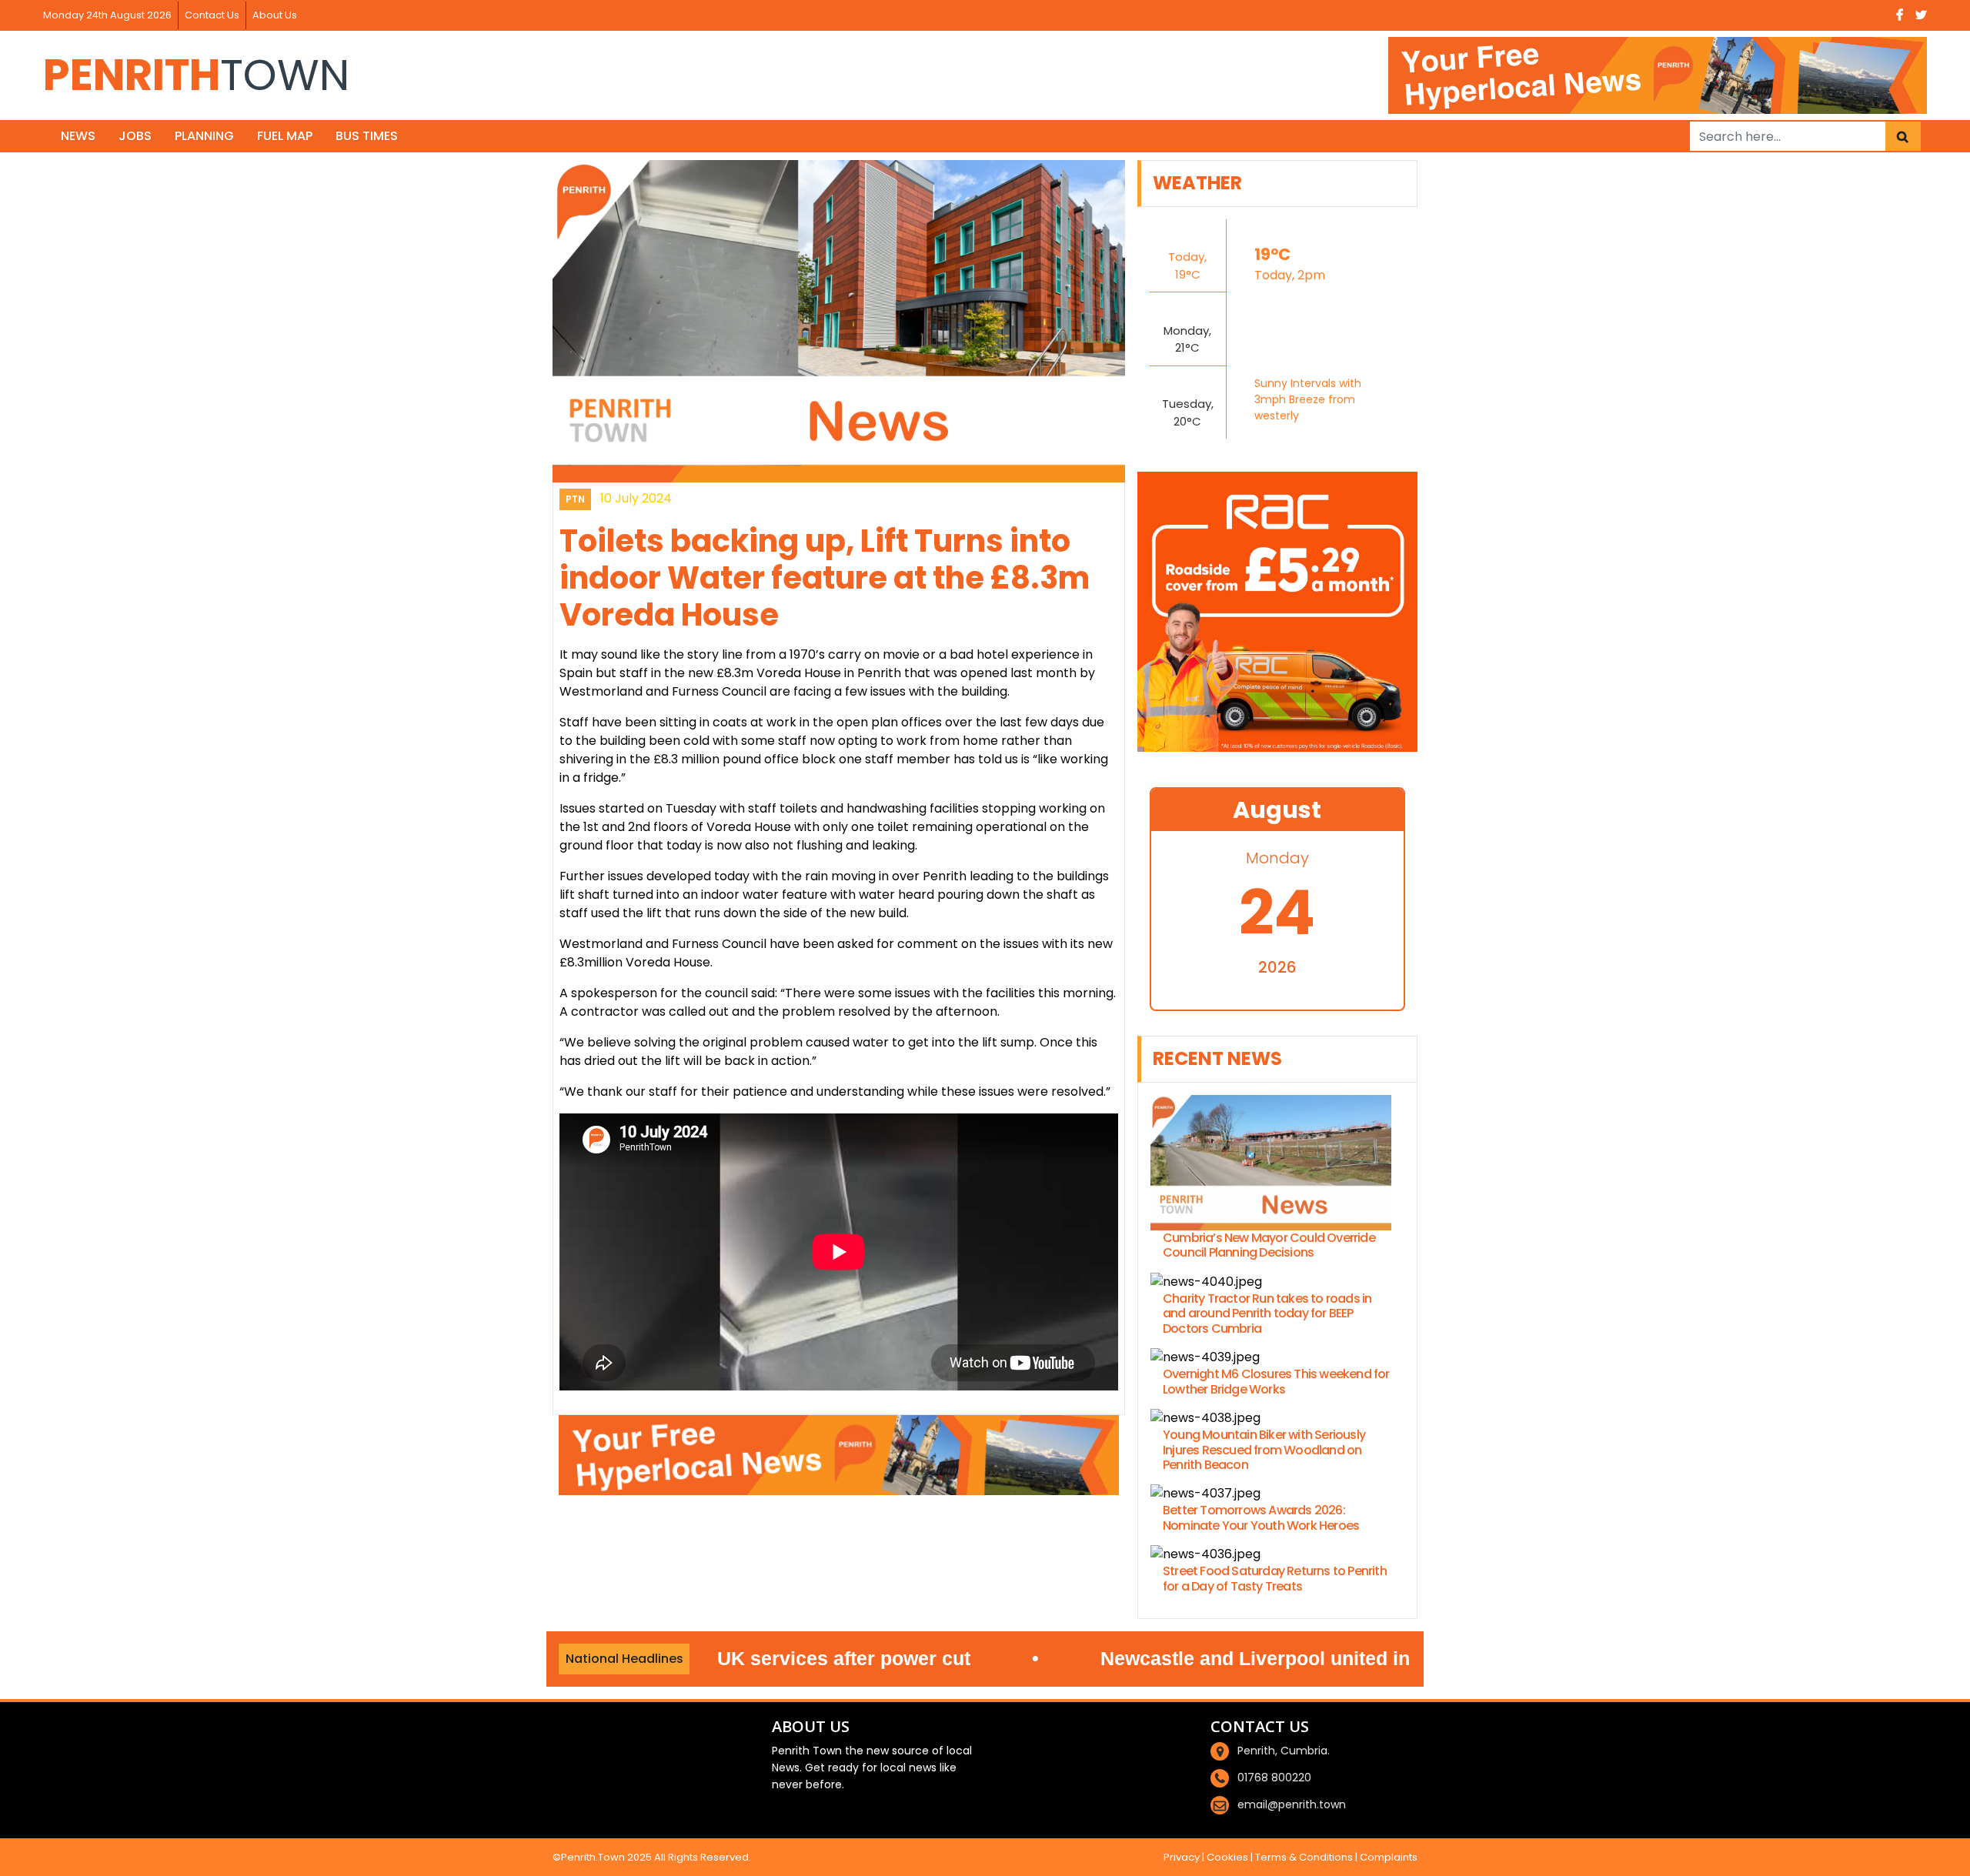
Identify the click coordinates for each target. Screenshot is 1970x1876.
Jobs (135, 136)
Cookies (1227, 1857)
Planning (204, 136)
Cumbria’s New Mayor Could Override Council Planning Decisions (1269, 1245)
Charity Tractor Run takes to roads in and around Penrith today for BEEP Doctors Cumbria (1267, 1314)
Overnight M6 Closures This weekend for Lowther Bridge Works (1276, 1381)
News (78, 136)
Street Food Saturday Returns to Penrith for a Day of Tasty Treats (1275, 1578)
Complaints (1389, 1857)
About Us (275, 15)
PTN (575, 499)
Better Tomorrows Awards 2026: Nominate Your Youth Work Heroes (1261, 1517)
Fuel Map (285, 136)
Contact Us (212, 15)
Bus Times (367, 136)
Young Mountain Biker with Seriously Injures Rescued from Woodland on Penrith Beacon (1264, 1450)
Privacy (1182, 1857)
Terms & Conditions (1304, 1857)
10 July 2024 (636, 498)
